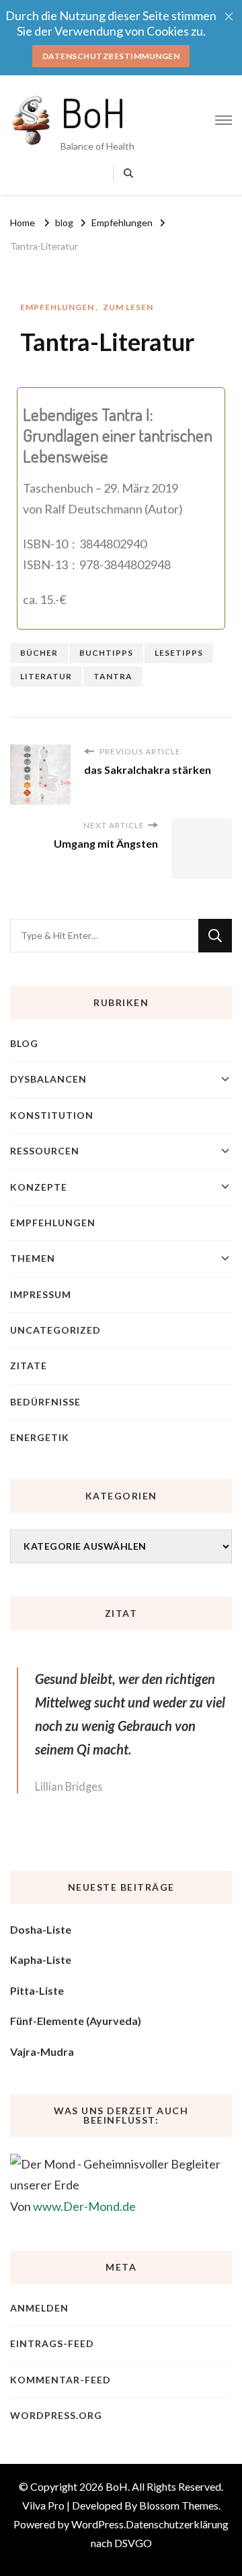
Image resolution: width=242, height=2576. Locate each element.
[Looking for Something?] (104, 936)
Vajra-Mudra (42, 2051)
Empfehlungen (57, 307)
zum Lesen (128, 307)
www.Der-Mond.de (84, 2206)
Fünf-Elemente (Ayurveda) (76, 2021)
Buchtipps (106, 653)
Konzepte (39, 1187)
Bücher (39, 653)
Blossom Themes (179, 2505)
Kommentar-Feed (61, 2380)
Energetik (40, 1437)
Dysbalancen (48, 1079)
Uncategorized (55, 1330)
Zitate (29, 1366)
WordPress (97, 2524)
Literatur (46, 676)
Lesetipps (179, 653)
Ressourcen (45, 1151)
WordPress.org (56, 2415)
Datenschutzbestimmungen (111, 56)
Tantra (113, 676)
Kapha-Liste (41, 1960)
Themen (33, 1258)
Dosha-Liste (41, 1929)
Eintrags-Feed (52, 2343)
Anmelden (39, 2308)
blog (24, 1043)
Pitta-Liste (37, 1990)
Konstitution (52, 1115)
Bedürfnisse (45, 1402)
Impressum (41, 1294)
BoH (93, 112)
